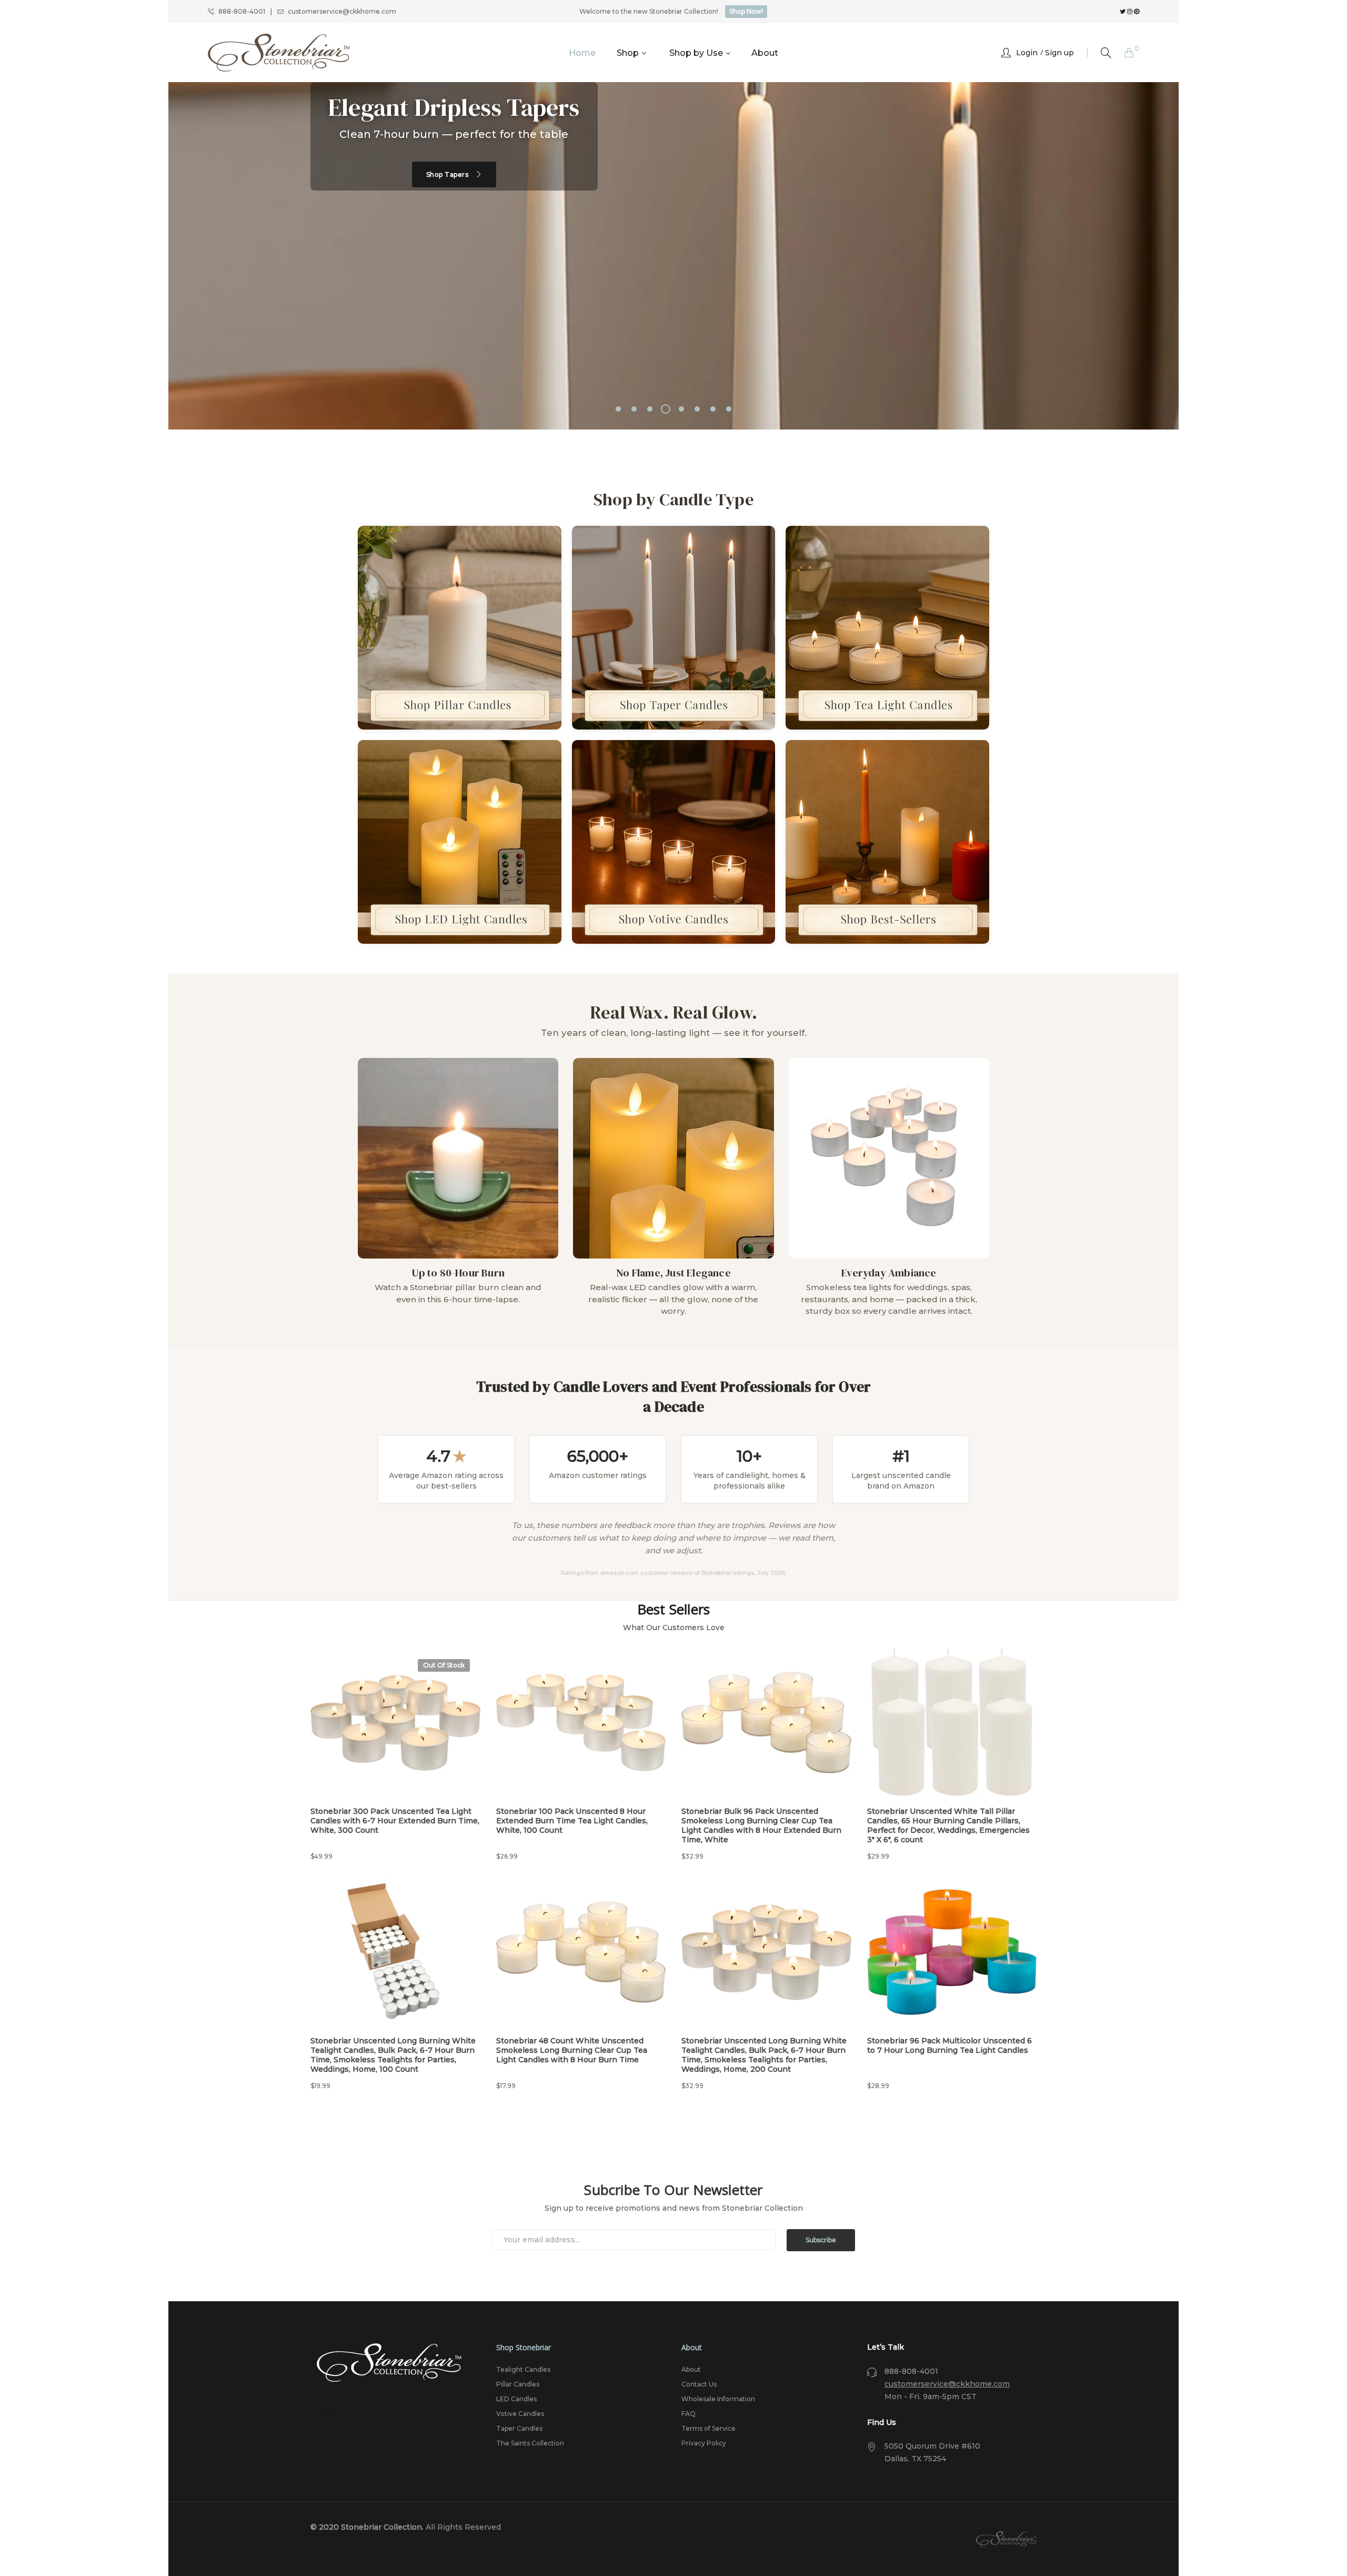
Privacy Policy (704, 2443)
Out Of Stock (444, 1665)
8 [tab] (729, 409)
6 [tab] (697, 409)
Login (1027, 53)
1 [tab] (618, 409)
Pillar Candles (518, 2384)
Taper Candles (519, 2428)
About (691, 2369)
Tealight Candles (523, 2369)
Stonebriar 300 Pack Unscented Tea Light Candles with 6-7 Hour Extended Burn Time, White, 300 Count (395, 1821)
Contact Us (699, 2384)
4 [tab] (666, 409)
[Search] (1106, 53)
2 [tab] (634, 409)
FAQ (688, 2414)
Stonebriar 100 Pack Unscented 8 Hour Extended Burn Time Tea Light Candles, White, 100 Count (572, 1821)
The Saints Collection (530, 2443)
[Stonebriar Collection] (279, 53)
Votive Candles (520, 2414)
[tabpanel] (673, 256)
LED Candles (516, 2399)
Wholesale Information (718, 2399)
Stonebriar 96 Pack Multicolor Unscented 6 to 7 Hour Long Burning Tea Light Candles (949, 2045)
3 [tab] (650, 409)
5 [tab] (681, 409)
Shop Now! (746, 11)
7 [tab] (713, 409)
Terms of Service (708, 2428)
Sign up (1059, 53)
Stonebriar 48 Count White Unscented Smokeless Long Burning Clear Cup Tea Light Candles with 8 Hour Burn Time (572, 2050)
